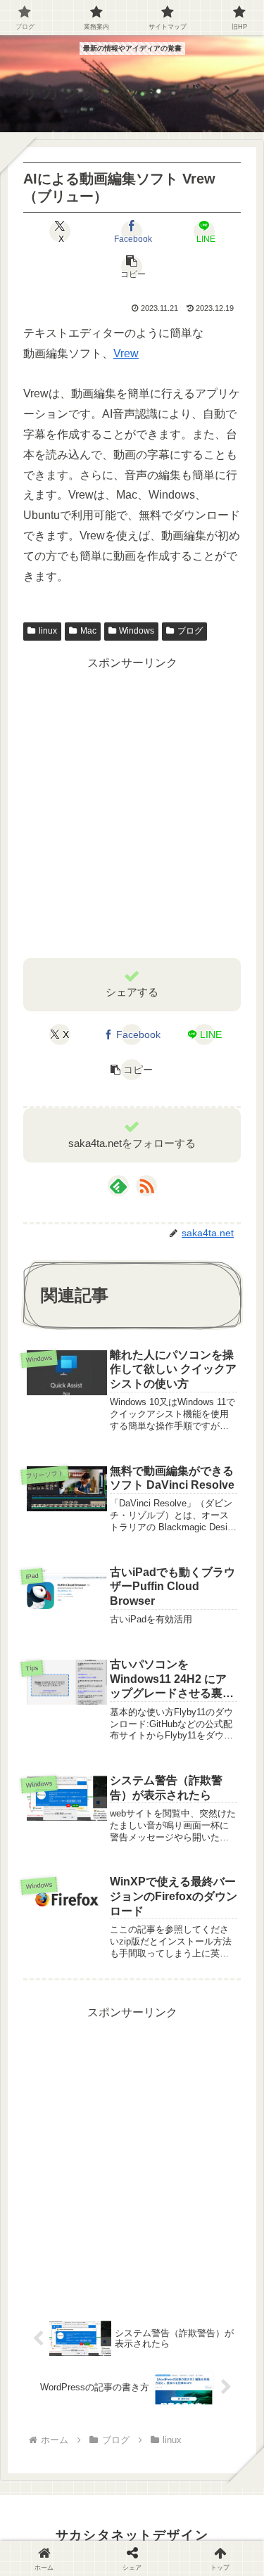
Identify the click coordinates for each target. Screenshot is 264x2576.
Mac (88, 631)
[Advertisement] (132, 806)
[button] (132, 267)
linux (48, 631)
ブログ (190, 631)
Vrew (126, 353)
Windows (137, 631)
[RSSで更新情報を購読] (146, 1186)
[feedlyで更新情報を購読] (118, 1186)
